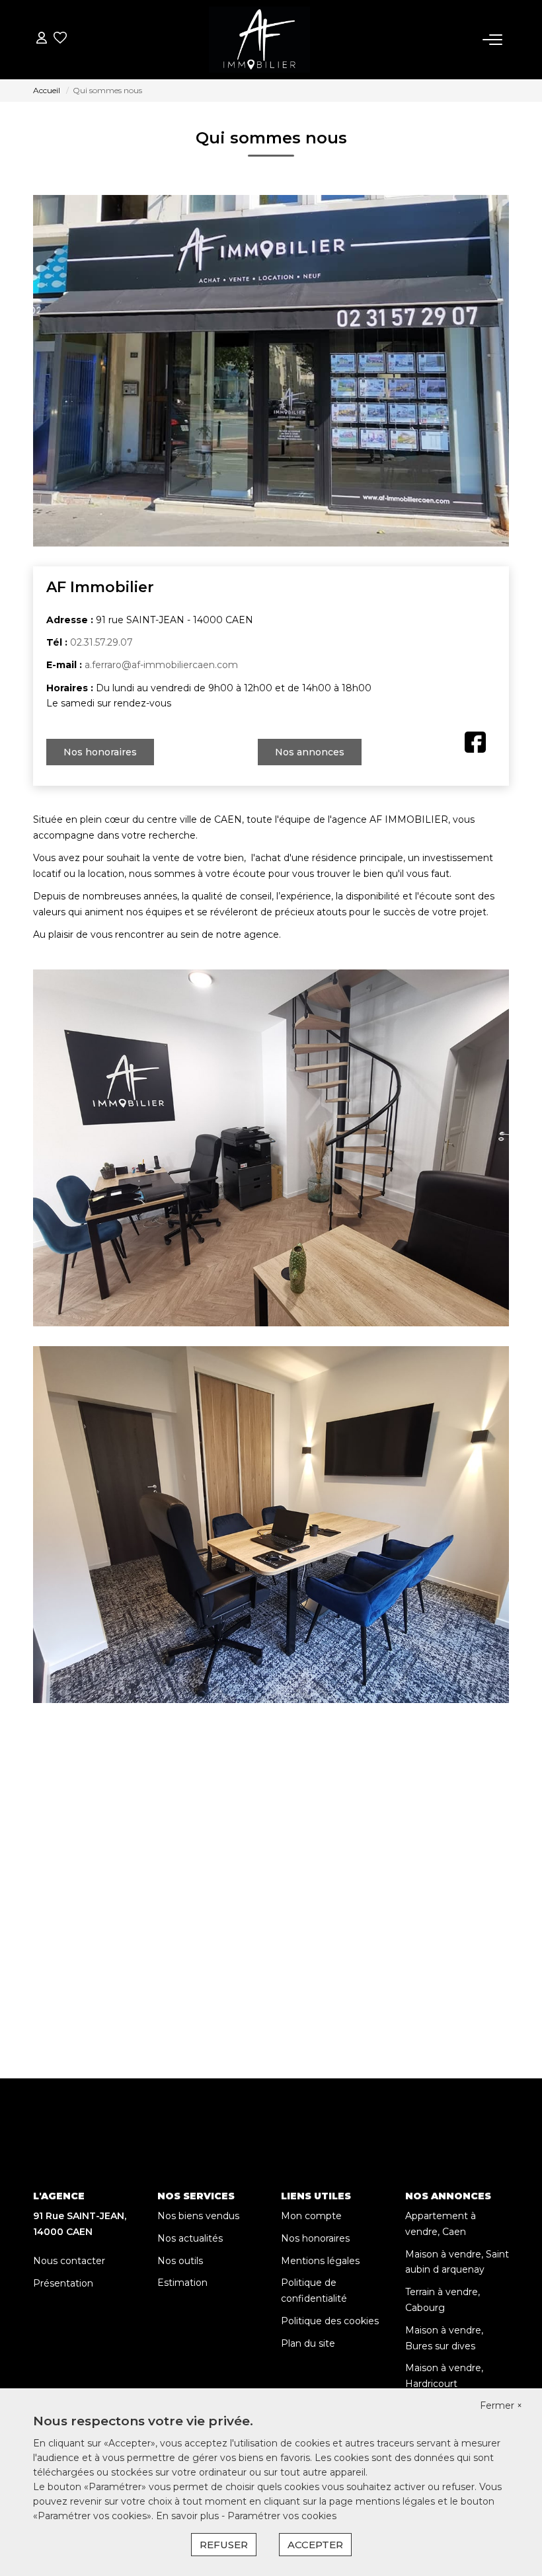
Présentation (63, 2283)
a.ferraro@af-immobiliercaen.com (161, 665)
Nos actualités (190, 2238)
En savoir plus (189, 2516)
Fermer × (501, 2406)
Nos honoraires (100, 752)
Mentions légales (320, 2261)
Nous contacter (69, 2261)
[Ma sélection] (60, 39)
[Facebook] (475, 741)
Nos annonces (310, 752)
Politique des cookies (330, 2321)
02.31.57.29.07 (101, 642)
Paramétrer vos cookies (282, 2516)
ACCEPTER (315, 2545)
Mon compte (311, 2216)
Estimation (182, 2283)
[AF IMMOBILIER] (260, 40)
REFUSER (224, 2545)
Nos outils (180, 2261)
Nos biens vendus (198, 2216)
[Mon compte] (42, 39)
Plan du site (308, 2343)
